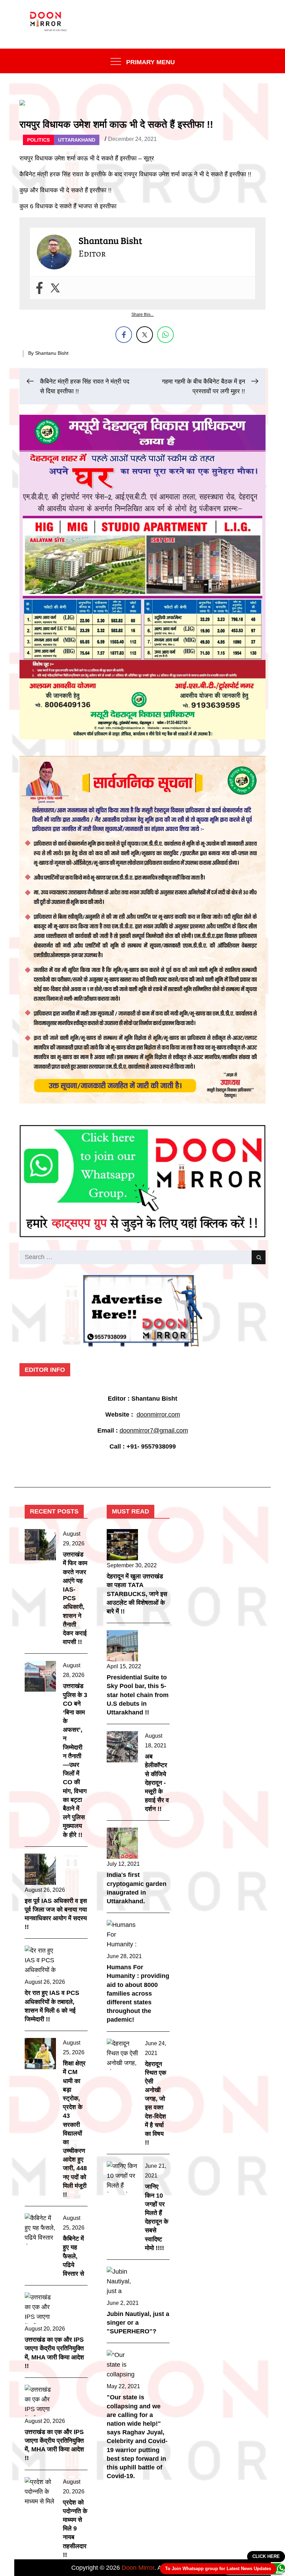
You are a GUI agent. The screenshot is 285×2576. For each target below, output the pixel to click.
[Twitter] (55, 288)
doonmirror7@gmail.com (154, 1430)
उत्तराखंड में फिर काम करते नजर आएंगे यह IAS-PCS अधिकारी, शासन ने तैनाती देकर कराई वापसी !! (75, 1598)
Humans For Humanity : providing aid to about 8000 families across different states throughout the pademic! (138, 1993)
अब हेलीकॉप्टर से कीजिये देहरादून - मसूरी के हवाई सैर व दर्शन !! (157, 1783)
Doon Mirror (138, 2568)
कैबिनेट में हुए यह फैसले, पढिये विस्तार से (74, 2256)
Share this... (142, 314)
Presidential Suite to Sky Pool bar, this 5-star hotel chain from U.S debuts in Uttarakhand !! (138, 1695)
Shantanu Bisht (52, 353)
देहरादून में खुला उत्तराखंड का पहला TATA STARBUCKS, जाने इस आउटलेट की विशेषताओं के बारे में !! (137, 1594)
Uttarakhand (77, 140)
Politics (38, 140)
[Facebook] (39, 288)
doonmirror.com (158, 1415)
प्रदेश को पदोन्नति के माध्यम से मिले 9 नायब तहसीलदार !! (75, 2529)
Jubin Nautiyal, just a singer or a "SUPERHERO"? (138, 2323)
